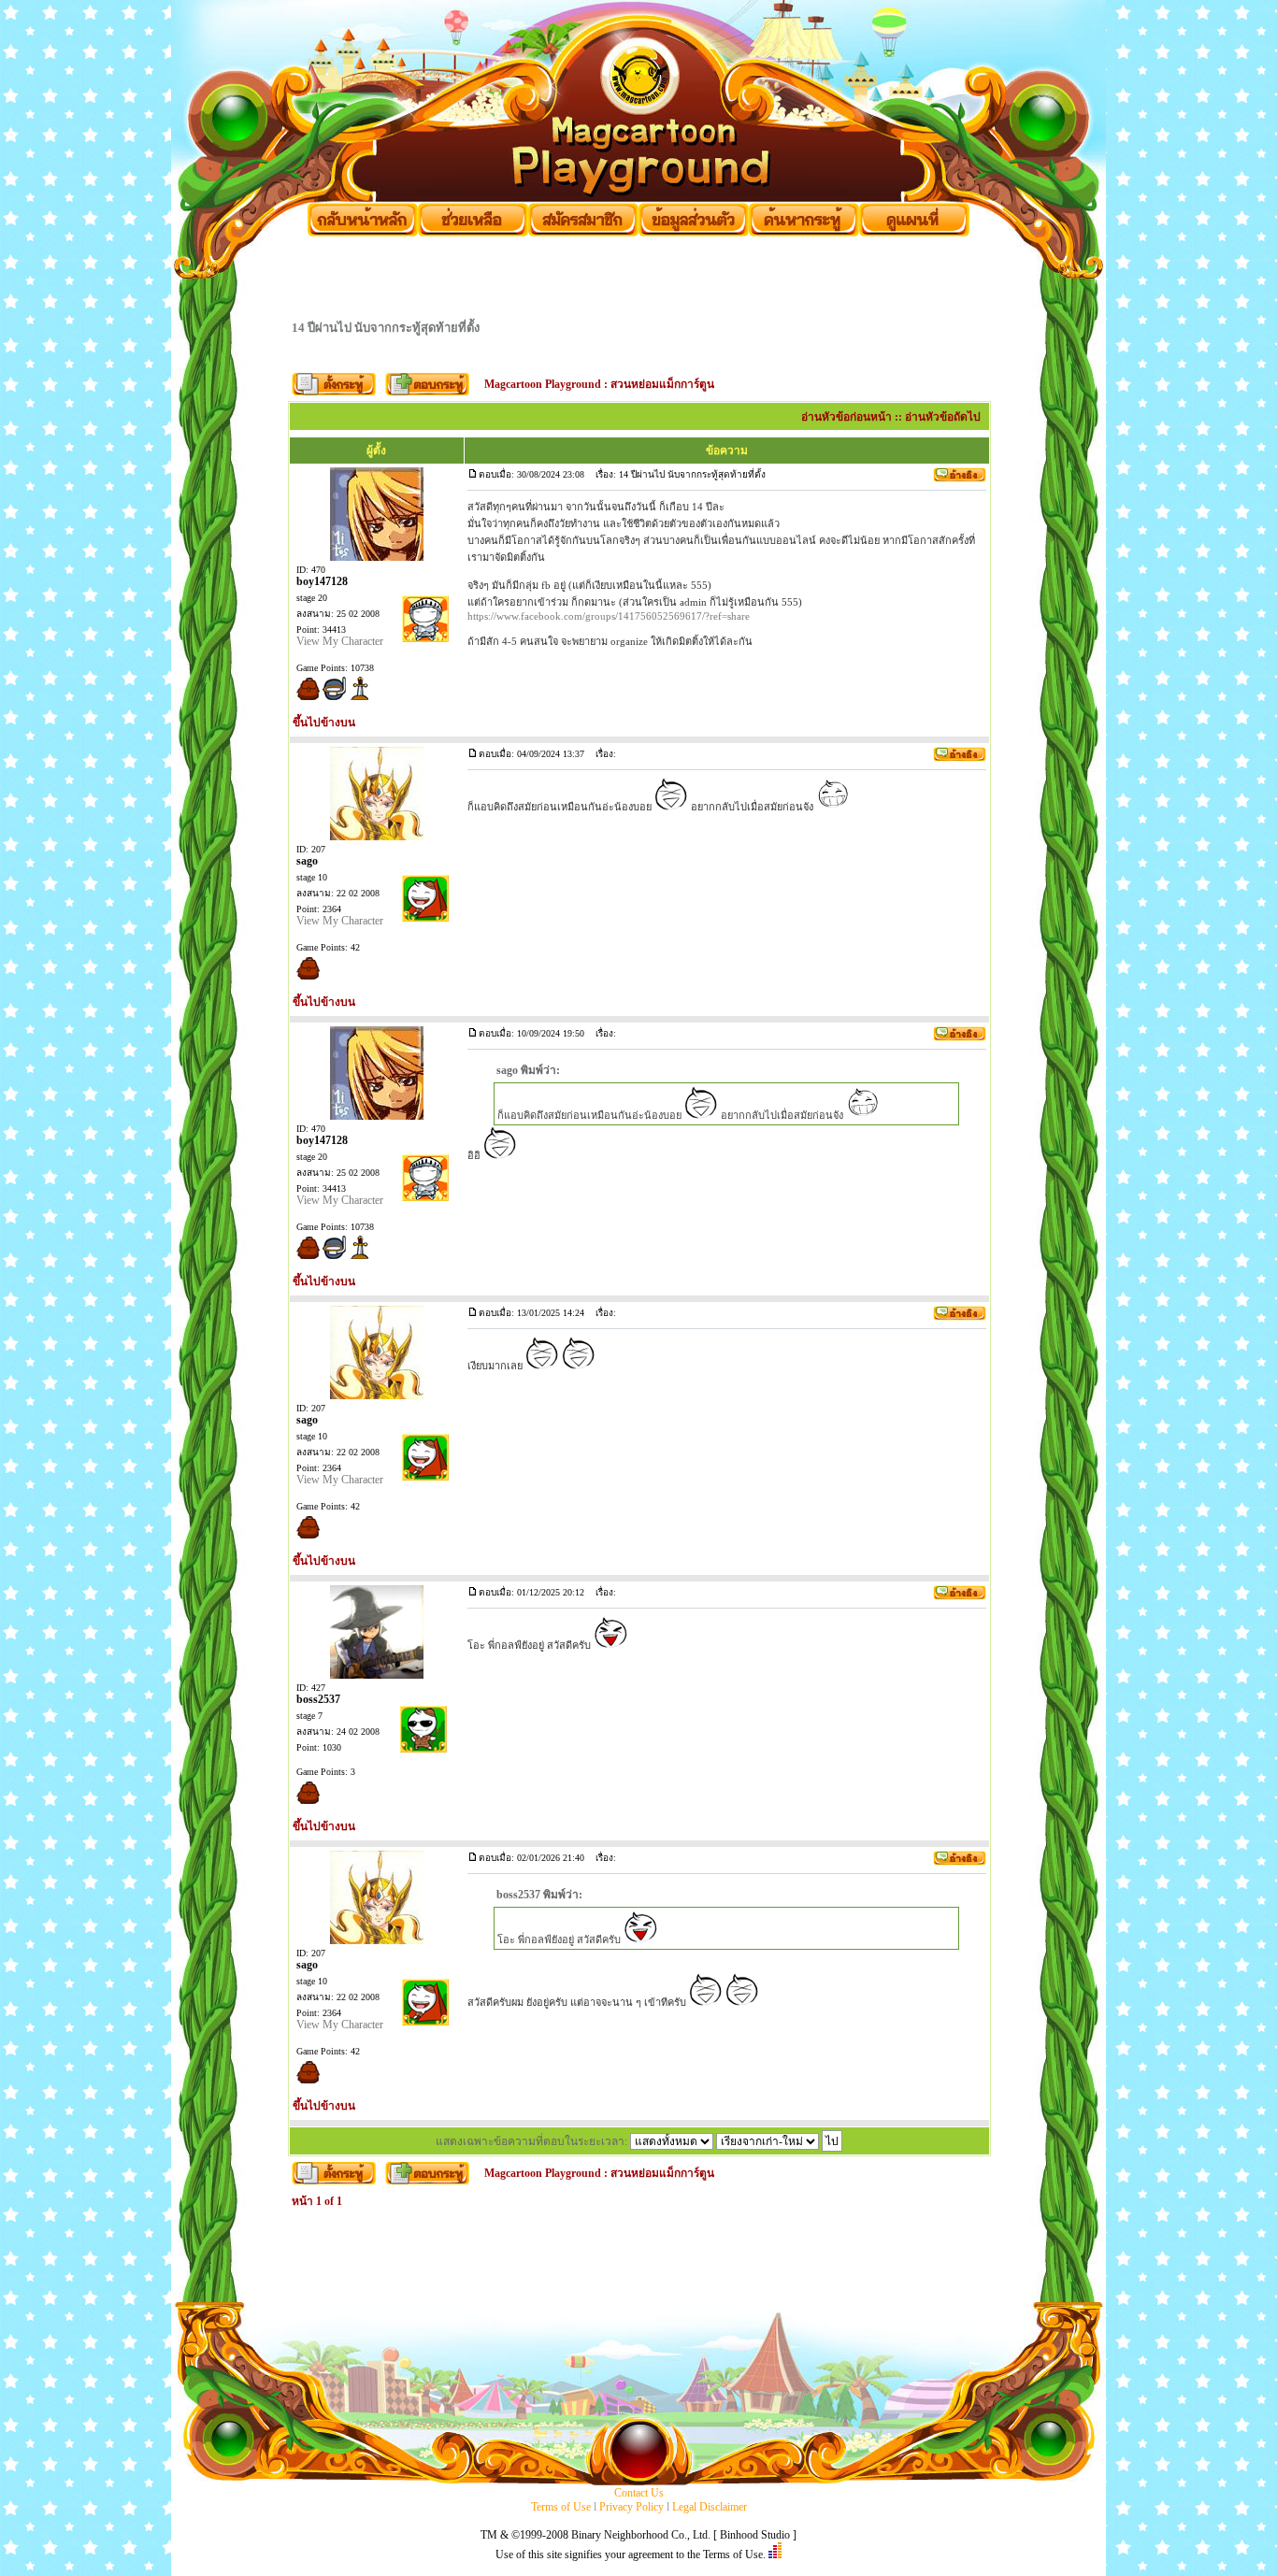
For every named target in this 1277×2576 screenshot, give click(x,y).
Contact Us (639, 2493)
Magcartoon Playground (543, 384)
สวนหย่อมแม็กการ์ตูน (662, 384)
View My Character (340, 641)
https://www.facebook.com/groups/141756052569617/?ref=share (609, 616)
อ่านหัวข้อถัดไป (943, 417)
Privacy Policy (631, 2507)
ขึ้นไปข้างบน (324, 723)
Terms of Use (561, 2507)
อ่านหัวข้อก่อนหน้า (847, 417)
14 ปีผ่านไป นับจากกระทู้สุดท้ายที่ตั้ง (386, 328)
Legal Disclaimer (710, 2507)
